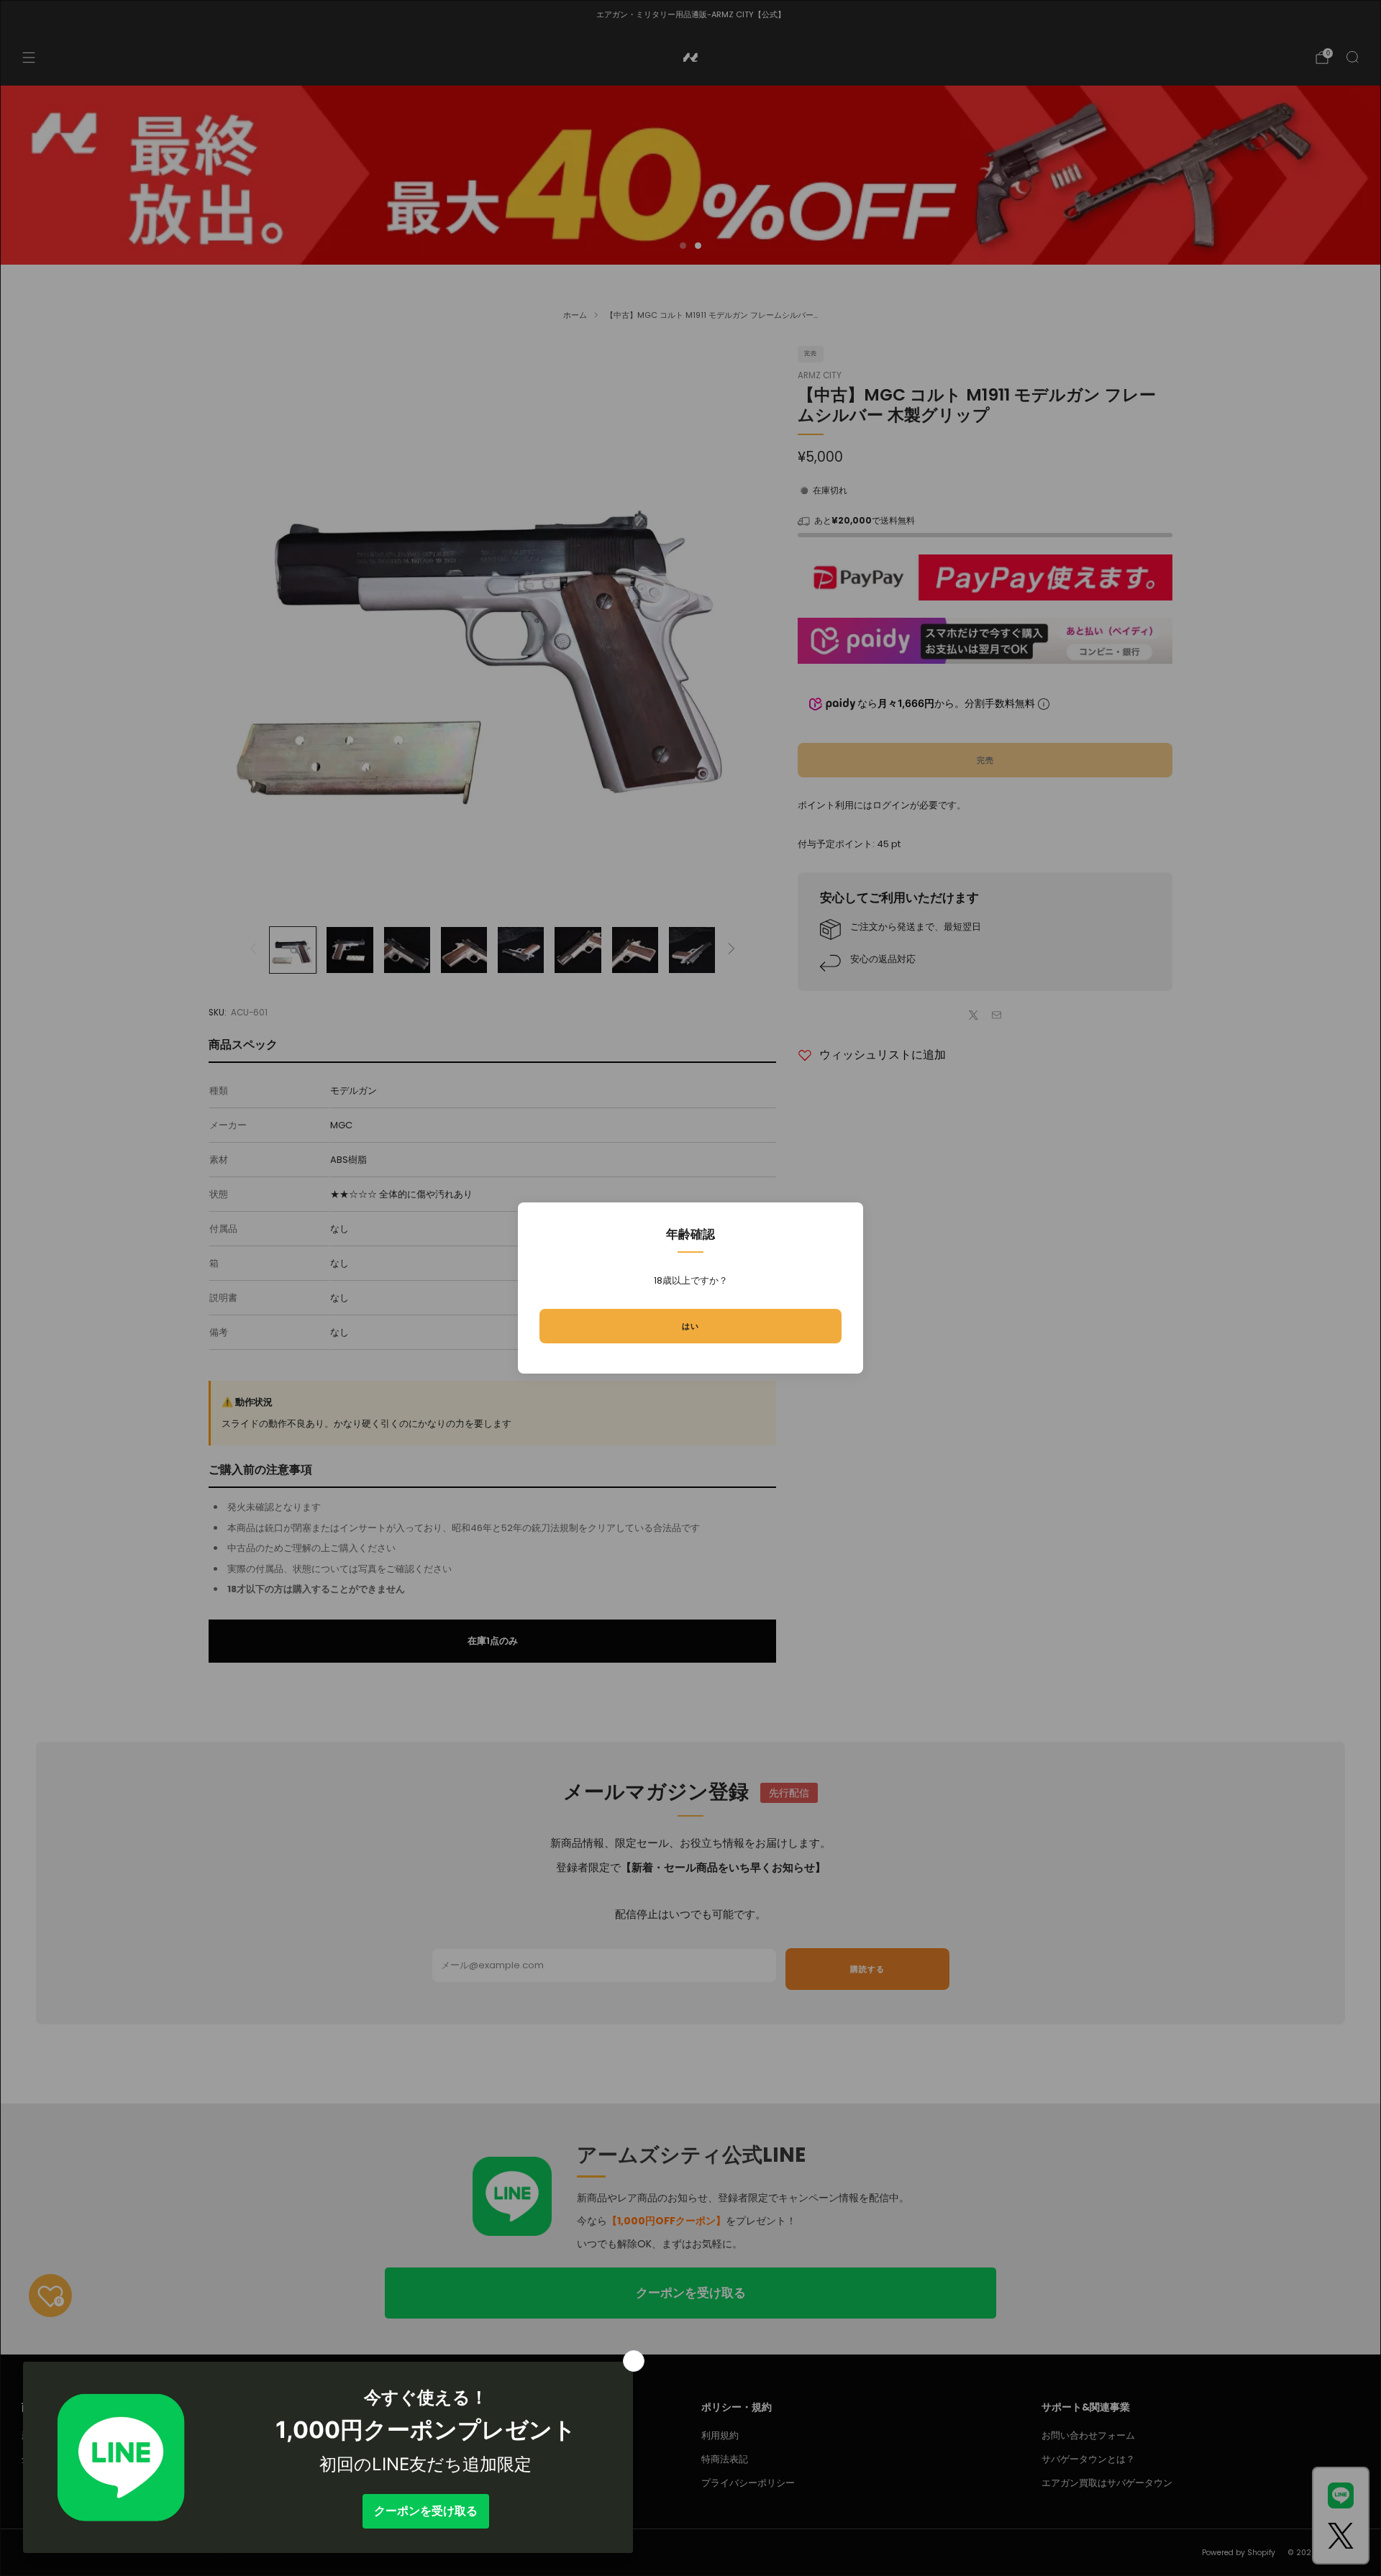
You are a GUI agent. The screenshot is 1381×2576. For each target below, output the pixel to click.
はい (690, 1326)
